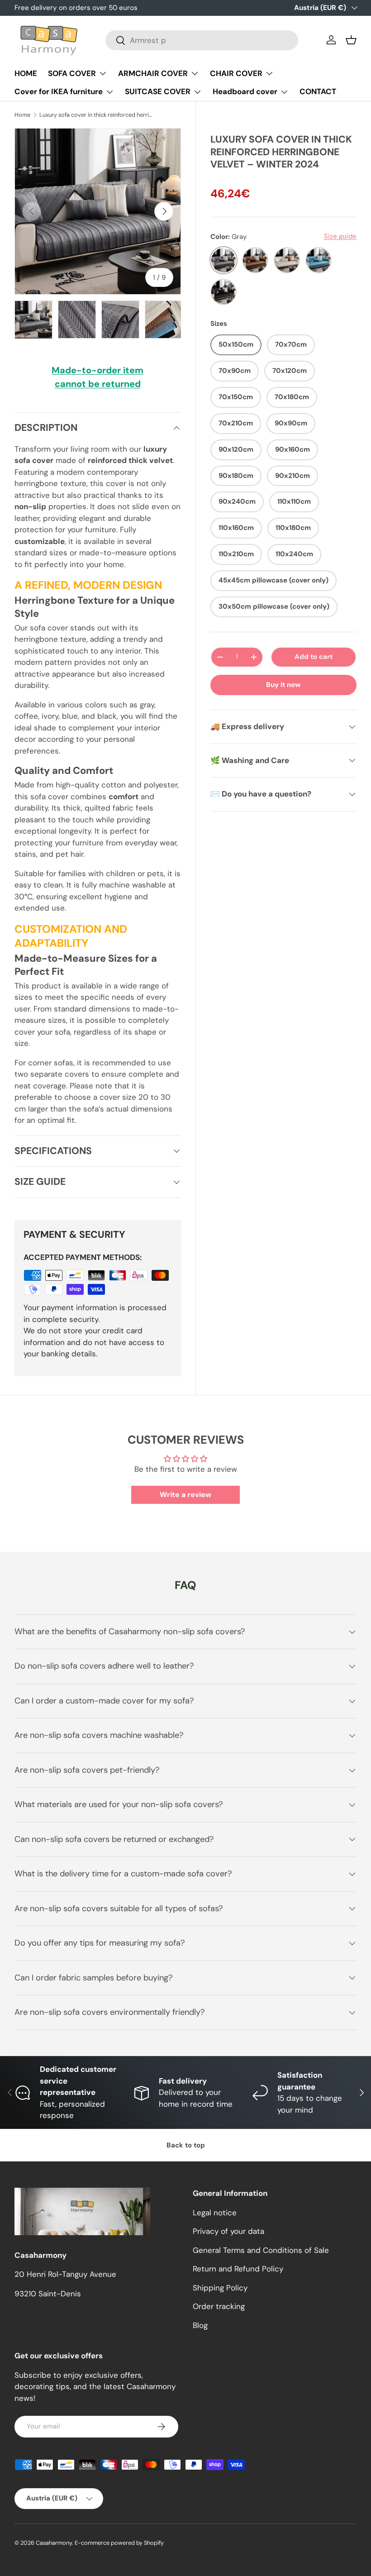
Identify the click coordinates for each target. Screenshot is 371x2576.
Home (22, 115)
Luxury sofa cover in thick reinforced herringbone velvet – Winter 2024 (97, 115)
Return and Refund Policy (238, 2269)
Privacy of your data (228, 2231)
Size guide (340, 236)
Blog (200, 2325)
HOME (26, 73)
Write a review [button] (185, 1495)
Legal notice (215, 2213)
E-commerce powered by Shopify (119, 2543)
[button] (351, 40)
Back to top (186, 2145)
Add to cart (314, 657)
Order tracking (219, 2306)
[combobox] (202, 40)
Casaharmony (54, 2543)
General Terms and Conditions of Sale (261, 2250)
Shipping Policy (220, 2288)
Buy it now (283, 685)
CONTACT (318, 91)
